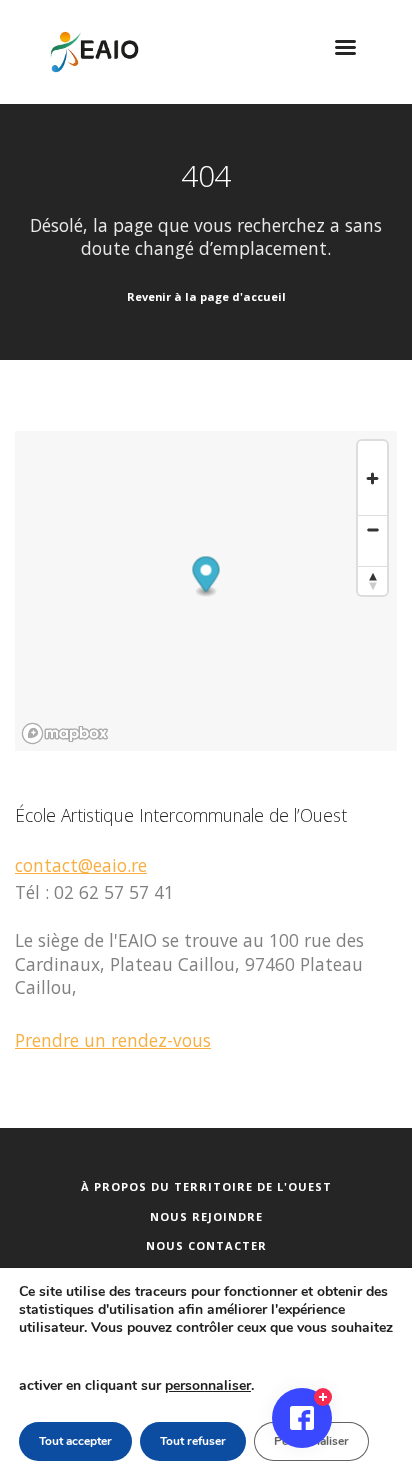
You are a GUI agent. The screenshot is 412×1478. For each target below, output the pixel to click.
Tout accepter (75, 1441)
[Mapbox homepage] (65, 733)
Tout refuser (193, 1441)
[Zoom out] (372, 529)
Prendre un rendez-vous (113, 1040)
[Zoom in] (372, 478)
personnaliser (208, 1384)
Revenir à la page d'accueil (206, 296)
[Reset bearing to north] (372, 580)
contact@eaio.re (81, 865)
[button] (206, 577)
